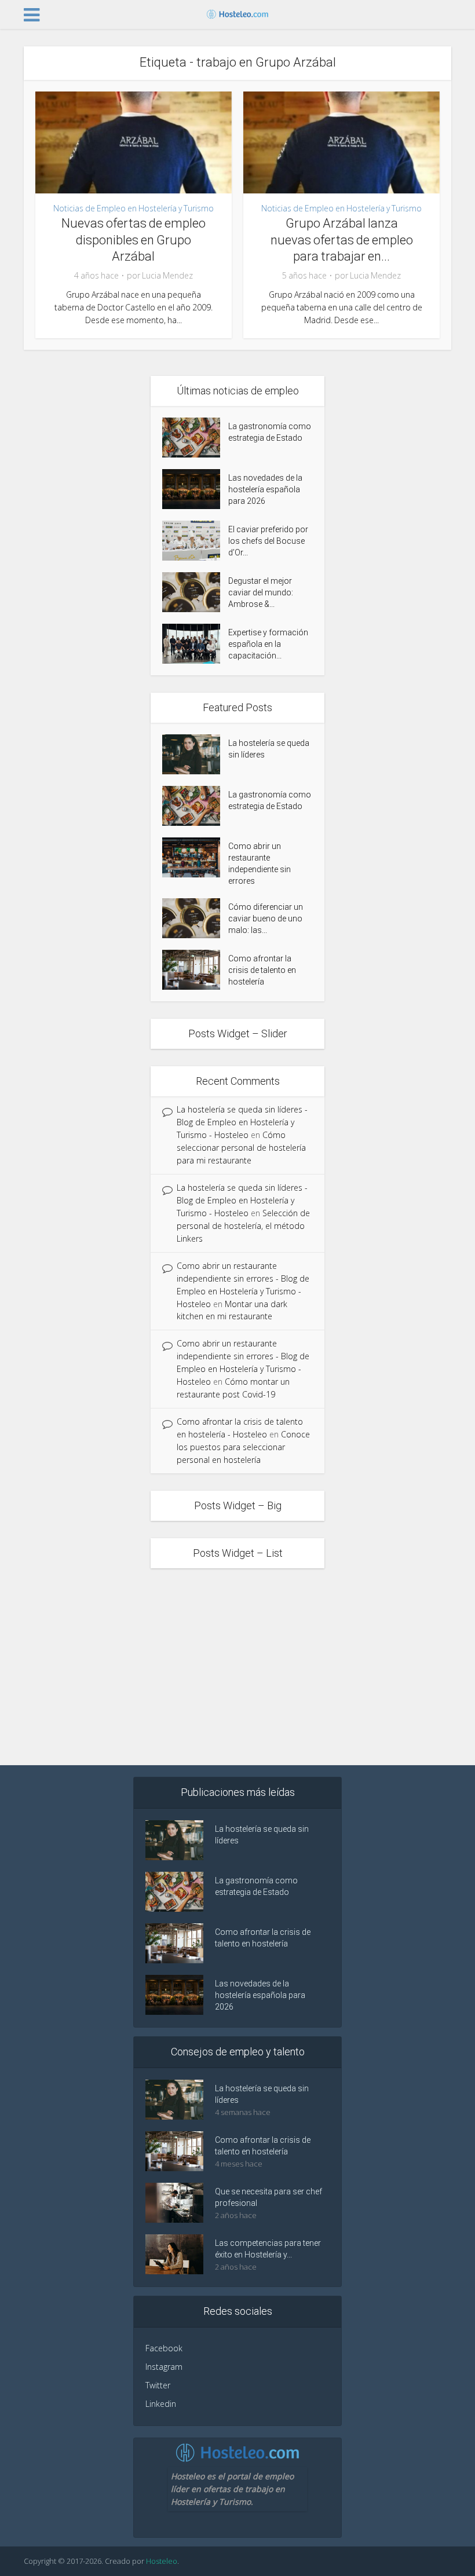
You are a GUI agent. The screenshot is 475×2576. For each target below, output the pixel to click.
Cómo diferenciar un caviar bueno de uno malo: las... (266, 919)
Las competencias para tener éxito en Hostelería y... (268, 2249)
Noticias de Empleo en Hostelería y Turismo (134, 208)
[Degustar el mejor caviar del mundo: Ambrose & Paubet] (195, 592)
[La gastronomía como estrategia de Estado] (195, 438)
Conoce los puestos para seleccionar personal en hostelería (243, 1447)
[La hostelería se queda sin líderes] (195, 754)
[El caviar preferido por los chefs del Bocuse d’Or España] (195, 541)
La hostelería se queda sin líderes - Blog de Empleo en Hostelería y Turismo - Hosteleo (242, 1122)
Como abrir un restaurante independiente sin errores (260, 863)
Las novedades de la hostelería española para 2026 (265, 489)
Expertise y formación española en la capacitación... (268, 644)
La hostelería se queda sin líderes (269, 749)
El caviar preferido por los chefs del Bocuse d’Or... (268, 541)
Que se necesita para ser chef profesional (268, 2197)
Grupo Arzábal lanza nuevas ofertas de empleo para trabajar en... (342, 240)
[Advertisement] (237, 1667)
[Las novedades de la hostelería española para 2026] (195, 489)
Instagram (164, 2367)
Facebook (164, 2348)
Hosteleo (162, 2561)
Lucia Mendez (167, 276)
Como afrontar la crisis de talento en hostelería (262, 970)
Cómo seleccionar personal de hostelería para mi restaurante (241, 1148)
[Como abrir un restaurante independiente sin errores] (195, 857)
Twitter (158, 2385)
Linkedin (161, 2404)
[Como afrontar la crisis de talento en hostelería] (195, 970)
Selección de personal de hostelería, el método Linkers (243, 1226)
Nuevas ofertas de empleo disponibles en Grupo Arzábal (134, 240)
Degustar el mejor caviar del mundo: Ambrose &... (261, 592)
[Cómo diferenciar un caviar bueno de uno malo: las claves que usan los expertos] (195, 918)
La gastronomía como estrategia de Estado (270, 432)
